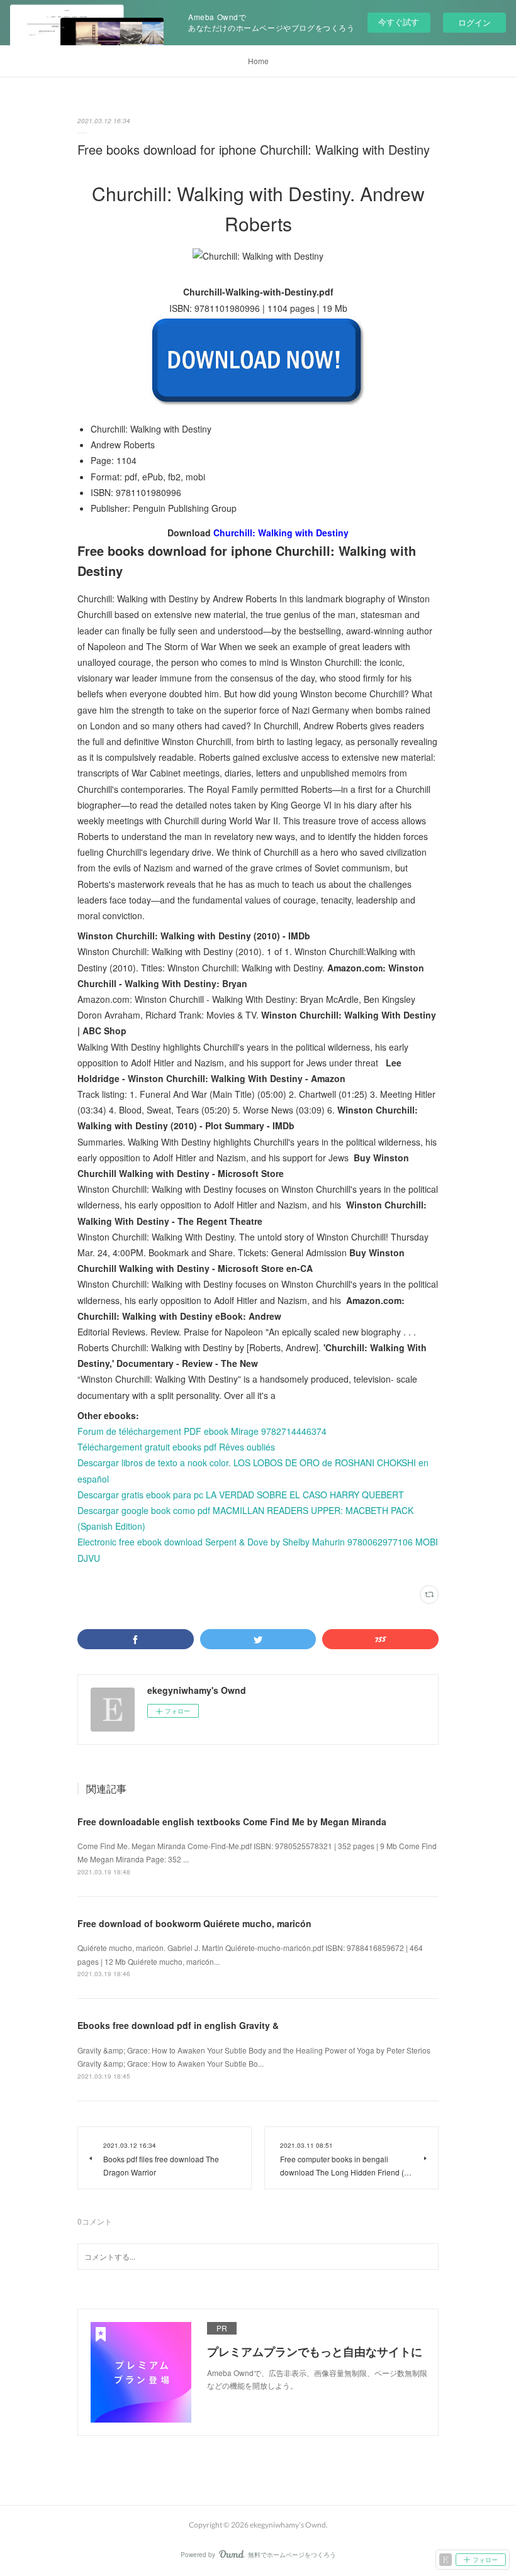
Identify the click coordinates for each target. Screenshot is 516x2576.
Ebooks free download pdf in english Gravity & (178, 2025)
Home (258, 61)
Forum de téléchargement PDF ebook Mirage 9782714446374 (202, 1431)
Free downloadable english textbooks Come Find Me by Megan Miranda (232, 1821)
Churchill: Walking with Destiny (281, 533)
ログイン (474, 22)
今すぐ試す (399, 22)
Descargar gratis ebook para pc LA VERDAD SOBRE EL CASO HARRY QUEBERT (241, 1495)
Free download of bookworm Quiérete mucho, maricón (194, 1923)
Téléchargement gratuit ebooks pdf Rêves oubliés (176, 1447)
